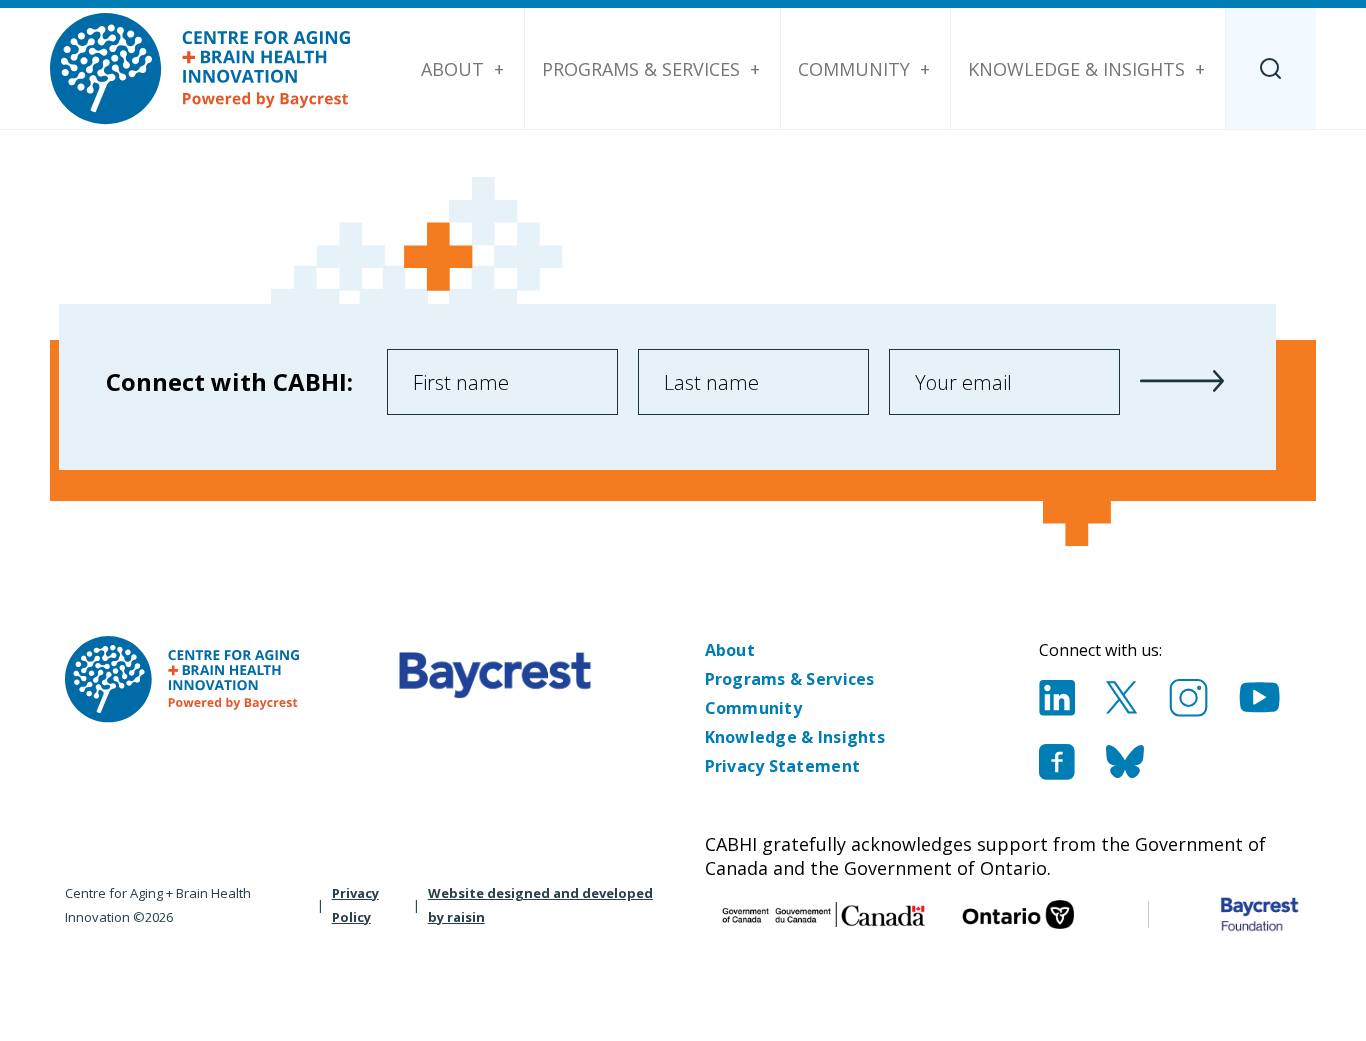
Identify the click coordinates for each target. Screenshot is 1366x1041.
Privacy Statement (783, 766)
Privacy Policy (355, 905)
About (452, 69)
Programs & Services (641, 69)
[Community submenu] (925, 69)
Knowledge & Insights (1076, 69)
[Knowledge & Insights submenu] (1200, 69)
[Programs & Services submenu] (755, 69)
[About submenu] (499, 69)
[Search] (1271, 68)
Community (854, 69)
